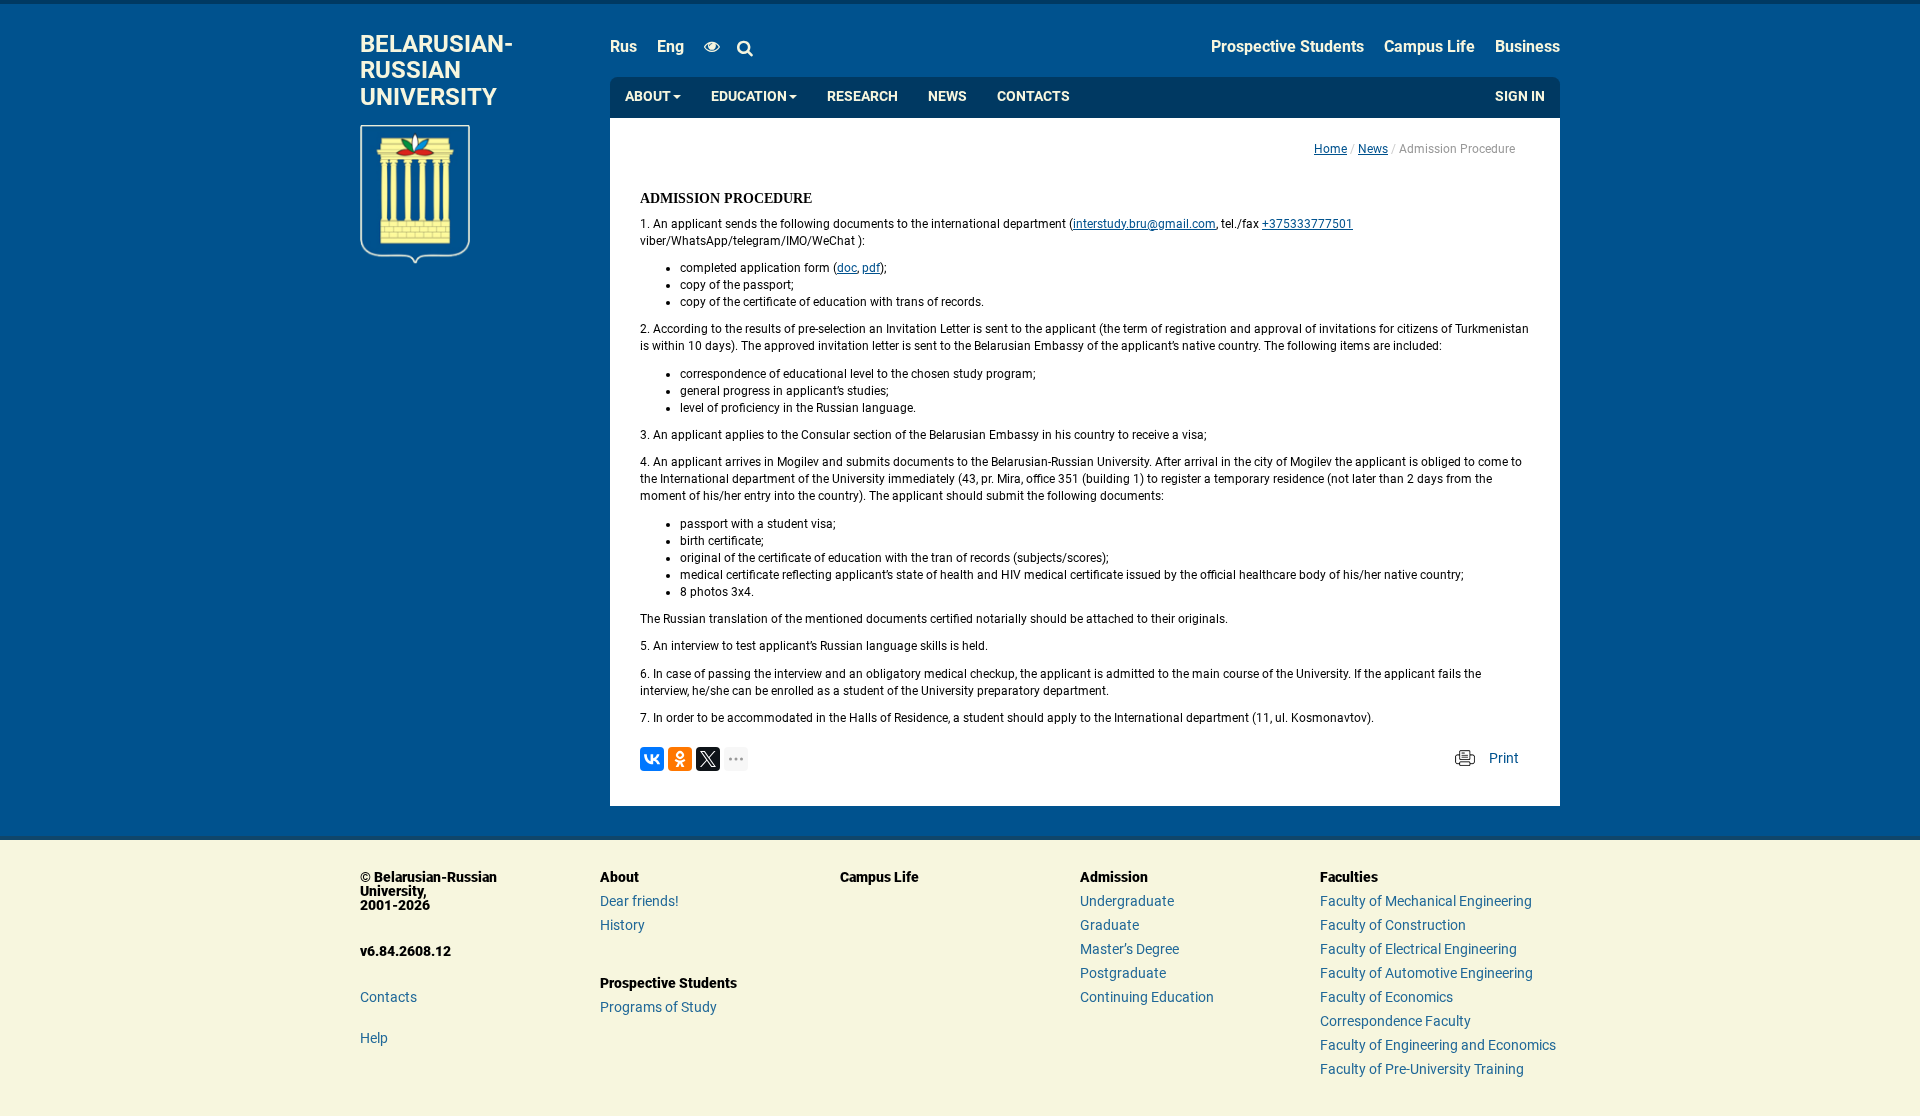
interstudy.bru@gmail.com (1144, 224)
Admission (1114, 877)
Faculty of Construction (1393, 925)
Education (749, 96)
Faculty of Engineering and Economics (1438, 1045)
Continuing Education (1147, 997)
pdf (871, 268)
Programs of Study (658, 1007)
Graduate (1109, 925)
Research (862, 96)
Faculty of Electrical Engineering (1418, 949)
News (947, 96)
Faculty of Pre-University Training (1422, 1069)
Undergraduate (1127, 901)
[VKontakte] (652, 759)
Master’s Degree (1129, 949)
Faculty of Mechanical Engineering (1426, 901)
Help (374, 1038)
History (622, 925)
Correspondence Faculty (1395, 1021)
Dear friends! (639, 901)
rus (623, 46)
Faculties (1349, 877)
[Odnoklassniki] (680, 759)
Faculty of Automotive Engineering (1426, 973)
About (648, 96)
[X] (708, 759)
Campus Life (1429, 46)
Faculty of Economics (1386, 997)
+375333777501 (1307, 224)
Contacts (1033, 96)
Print (1504, 758)
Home (1330, 149)
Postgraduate (1123, 973)
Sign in (1520, 96)
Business (1527, 46)
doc (847, 268)
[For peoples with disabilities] (707, 47)
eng (670, 46)
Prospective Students (1287, 46)
